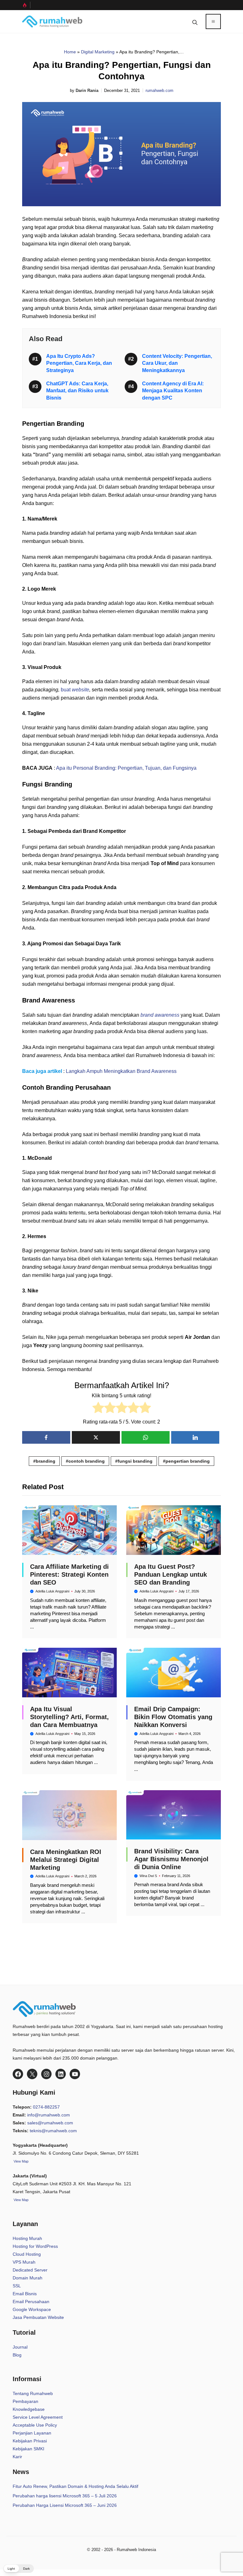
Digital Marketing (98, 52)
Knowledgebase (29, 2409)
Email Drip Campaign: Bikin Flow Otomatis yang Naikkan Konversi (173, 1717)
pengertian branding (188, 1461)
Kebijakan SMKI (28, 2449)
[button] (195, 21)
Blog (17, 2355)
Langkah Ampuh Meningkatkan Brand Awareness (121, 1071)
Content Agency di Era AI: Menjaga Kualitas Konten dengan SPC (173, 391)
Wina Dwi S (148, 1876)
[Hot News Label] (26, 5)
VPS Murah (24, 2262)
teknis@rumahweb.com (53, 2131)
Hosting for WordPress (35, 2246)
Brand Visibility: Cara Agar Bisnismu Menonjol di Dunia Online (171, 1859)
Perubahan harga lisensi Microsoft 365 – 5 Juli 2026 (65, 2496)
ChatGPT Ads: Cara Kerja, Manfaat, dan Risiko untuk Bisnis (77, 391)
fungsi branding (135, 1461)
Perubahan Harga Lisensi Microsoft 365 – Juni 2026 (65, 2505)
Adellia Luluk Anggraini (52, 1591)
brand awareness (160, 1015)
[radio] (98, 1409)
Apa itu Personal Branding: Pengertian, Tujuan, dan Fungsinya (126, 768)
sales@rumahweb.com (50, 2123)
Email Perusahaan (31, 2302)
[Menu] (213, 21)
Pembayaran (25, 2401)
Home (70, 52)
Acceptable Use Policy (35, 2425)
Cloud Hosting (27, 2254)
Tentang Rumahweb (33, 2393)
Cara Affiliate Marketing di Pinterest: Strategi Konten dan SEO (69, 1574)
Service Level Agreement (38, 2417)
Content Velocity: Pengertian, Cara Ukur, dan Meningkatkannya (177, 363)
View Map (21, 2200)
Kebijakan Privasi (30, 2441)
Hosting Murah (27, 2238)
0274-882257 (46, 2107)
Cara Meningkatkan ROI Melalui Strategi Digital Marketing (66, 1860)
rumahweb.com (159, 90)
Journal (20, 2347)
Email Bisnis (25, 2294)
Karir (17, 2457)
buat (75, 690)
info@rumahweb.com (49, 2115)
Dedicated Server (30, 2270)
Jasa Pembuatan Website (38, 2317)
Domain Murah (28, 2278)
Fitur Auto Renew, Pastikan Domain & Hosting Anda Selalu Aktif (75, 2486)
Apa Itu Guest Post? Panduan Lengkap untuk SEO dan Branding (171, 1574)
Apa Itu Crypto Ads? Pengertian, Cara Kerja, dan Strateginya (79, 363)
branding (46, 1461)
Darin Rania (87, 90)
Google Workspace (32, 2309)
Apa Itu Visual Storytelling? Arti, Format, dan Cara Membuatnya (69, 1717)
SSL (17, 2286)
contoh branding (87, 1461)
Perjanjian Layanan (32, 2433)
